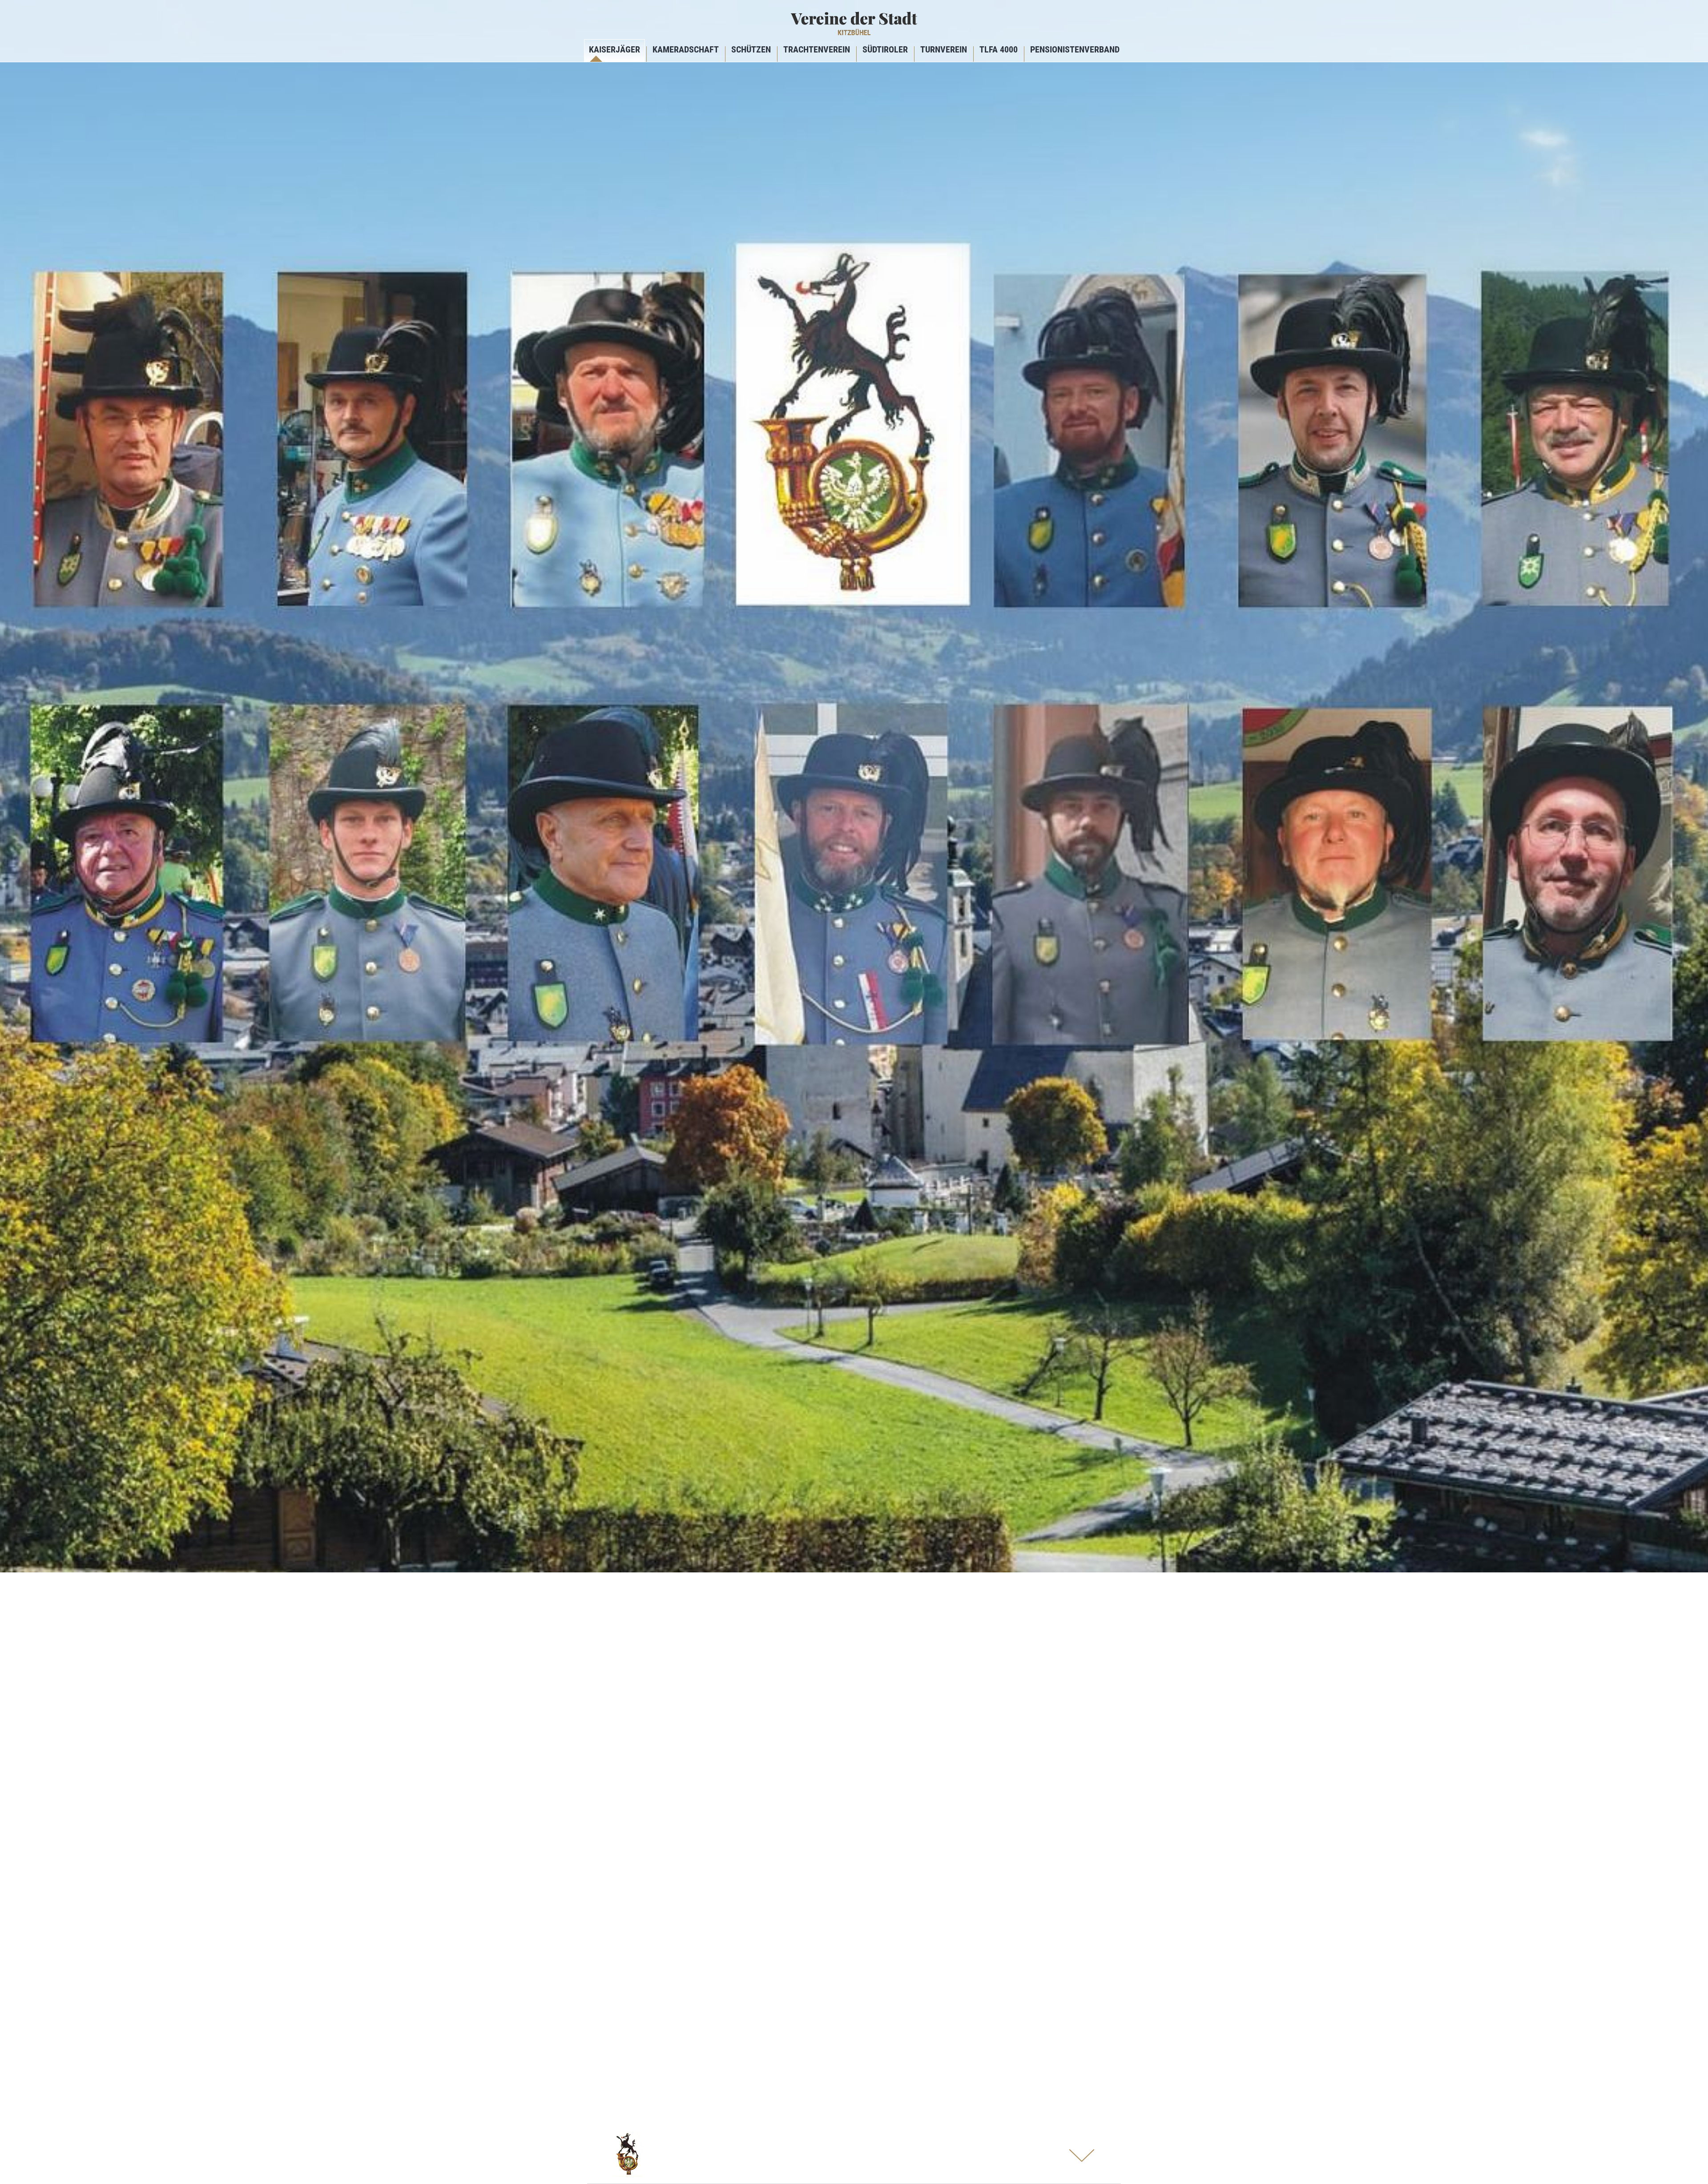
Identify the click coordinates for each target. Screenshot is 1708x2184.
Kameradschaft (686, 49)
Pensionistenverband (1075, 49)
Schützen (751, 49)
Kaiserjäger (614, 49)
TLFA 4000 (999, 49)
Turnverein (944, 49)
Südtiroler (885, 49)
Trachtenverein (817, 49)
